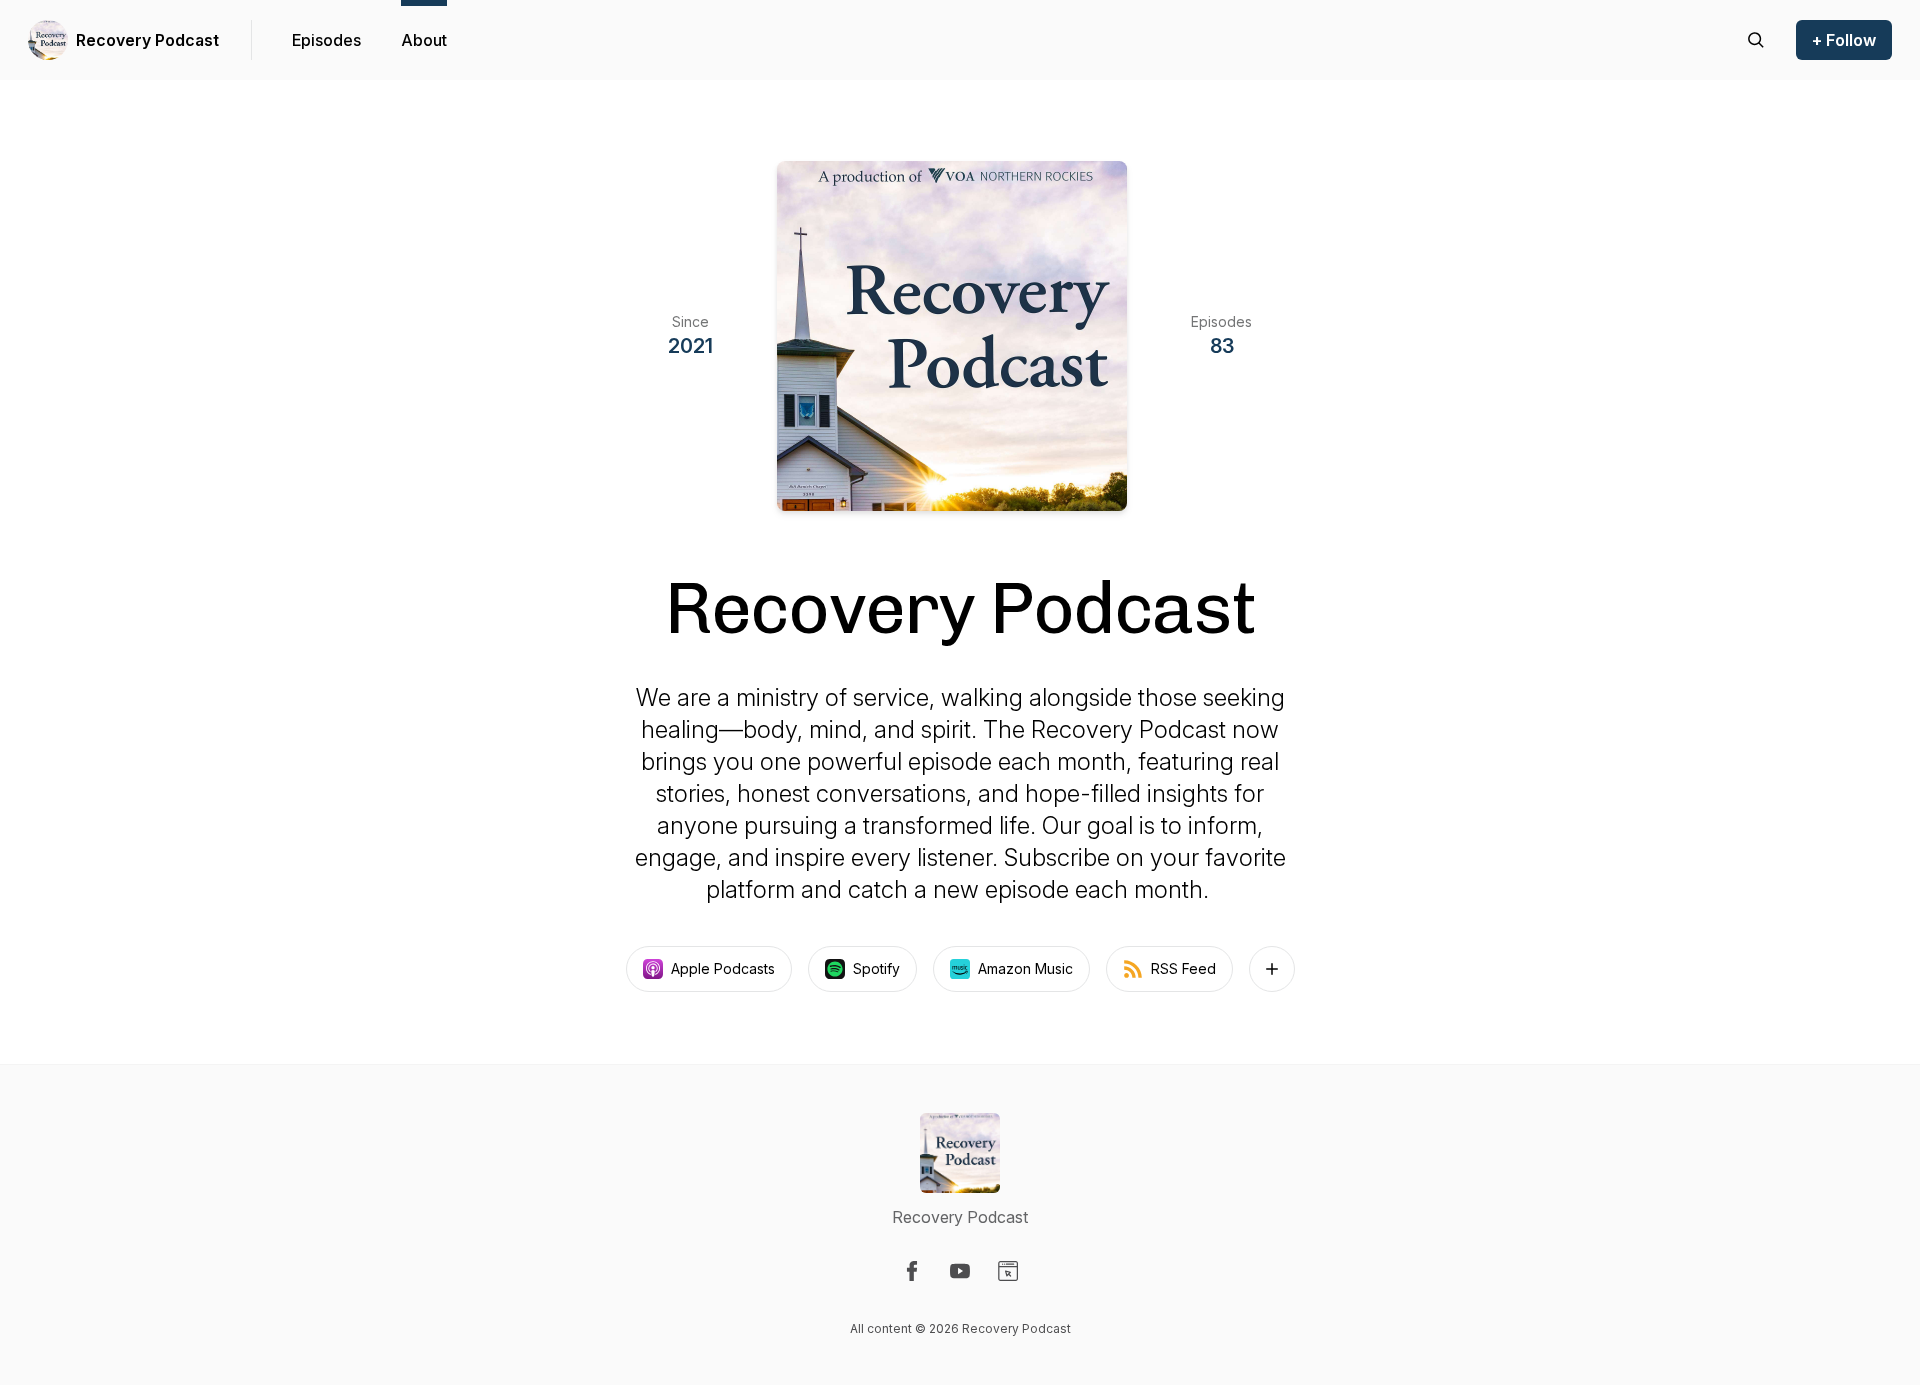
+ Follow (1844, 40)
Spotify (876, 968)
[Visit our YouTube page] (960, 1271)
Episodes (326, 40)
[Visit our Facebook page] (912, 1271)
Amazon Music (1025, 968)
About (424, 40)
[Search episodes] (1756, 40)
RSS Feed (1183, 968)
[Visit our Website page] (1008, 1271)
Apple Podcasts (723, 968)
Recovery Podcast (147, 40)
